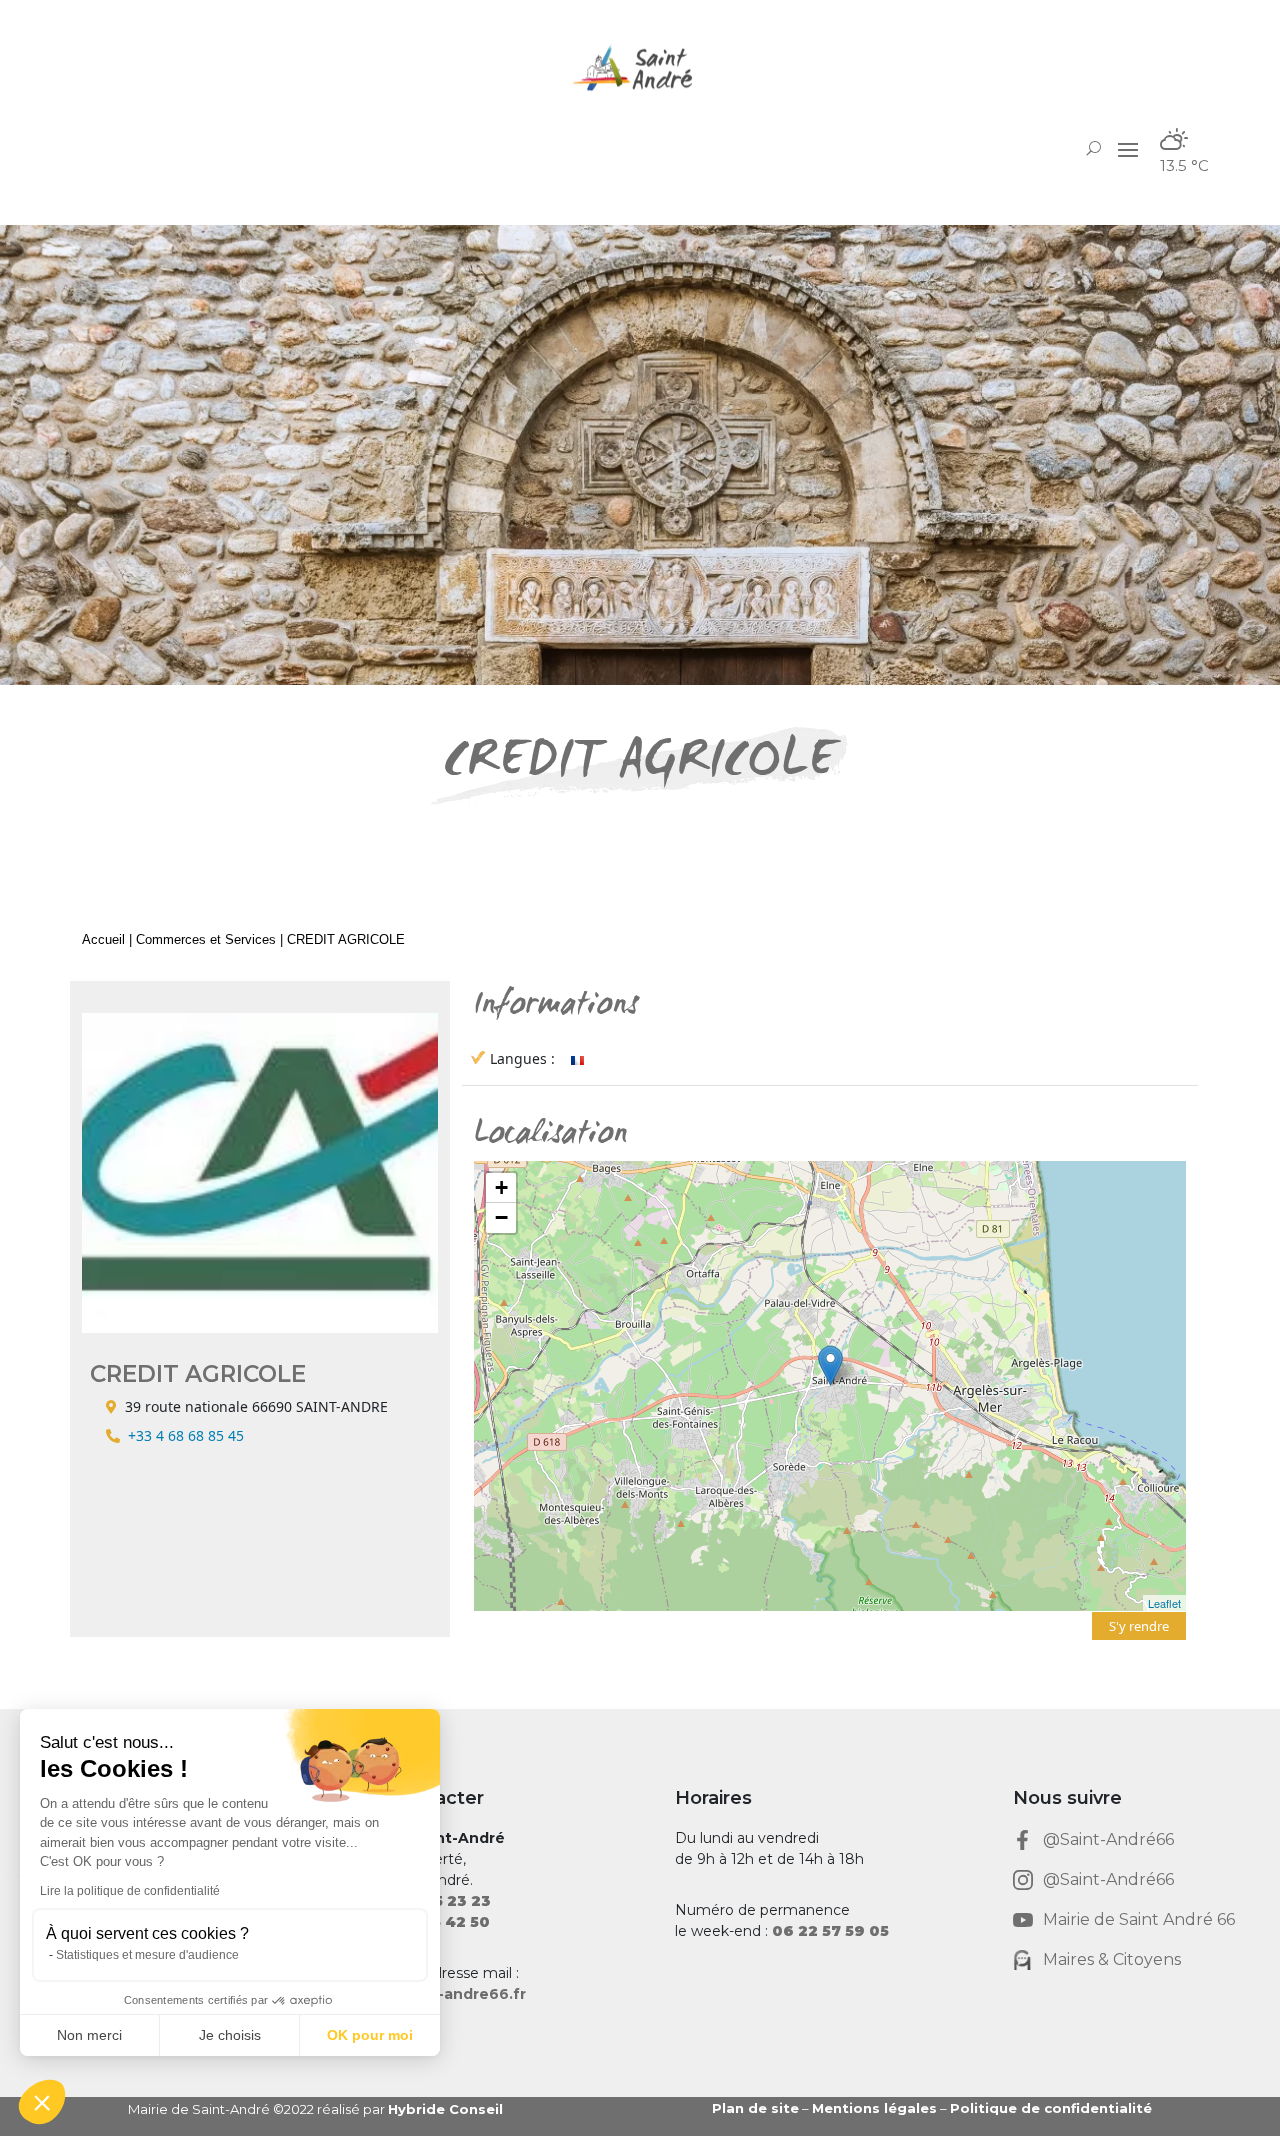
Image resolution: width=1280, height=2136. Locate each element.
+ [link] (501, 1187)
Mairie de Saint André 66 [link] (1139, 1919)
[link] (640, 67)
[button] (1128, 149)
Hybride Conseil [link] (445, 2109)
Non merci (89, 2035)
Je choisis (230, 2035)
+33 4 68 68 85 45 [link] (186, 1435)
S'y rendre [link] (1139, 1626)
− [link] (501, 1217)
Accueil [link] (103, 939)
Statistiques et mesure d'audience (147, 1955)
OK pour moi (370, 2035)
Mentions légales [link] (874, 2108)
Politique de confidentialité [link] (1051, 2108)
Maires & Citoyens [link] (1112, 1959)
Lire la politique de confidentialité (130, 1891)
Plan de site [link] (755, 2108)
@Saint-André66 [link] (1108, 1839)
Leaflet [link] (1164, 1603)
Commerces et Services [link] (206, 939)
